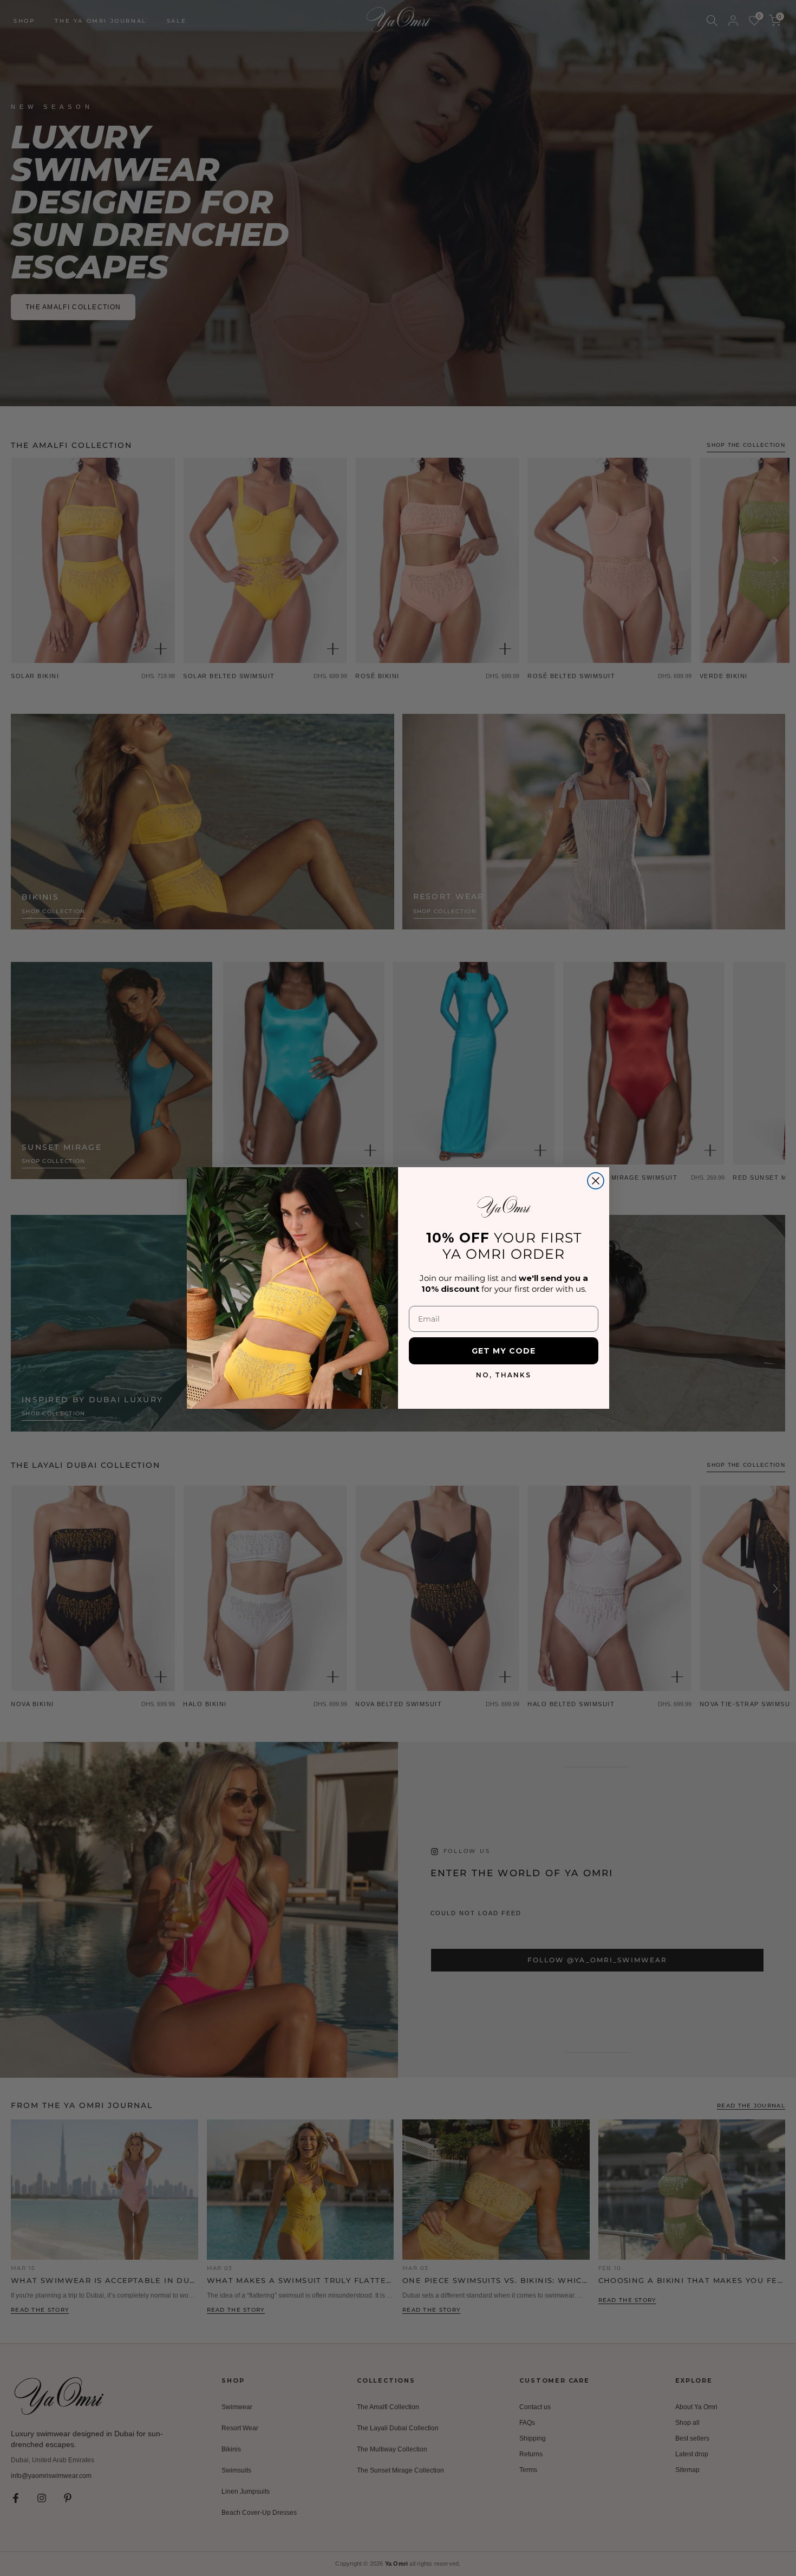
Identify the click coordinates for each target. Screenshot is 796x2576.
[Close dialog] (596, 1181)
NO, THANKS (504, 1375)
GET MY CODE (504, 1351)
